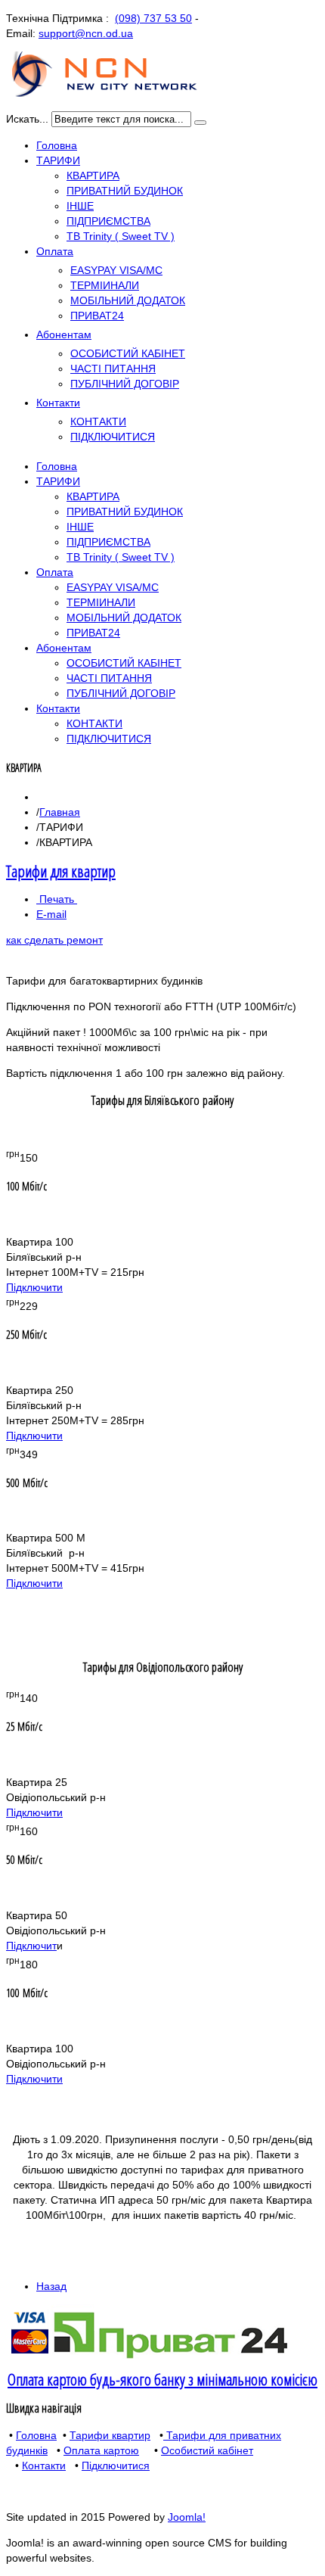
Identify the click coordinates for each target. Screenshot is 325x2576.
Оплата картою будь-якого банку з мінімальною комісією (162, 2379)
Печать (57, 899)
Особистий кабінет (207, 2450)
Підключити (34, 1287)
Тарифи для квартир (61, 871)
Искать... (27, 119)
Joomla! (187, 2517)
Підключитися (116, 2466)
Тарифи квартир (110, 2435)
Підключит (31, 1946)
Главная (60, 812)
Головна (36, 2435)
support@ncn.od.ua (86, 33)
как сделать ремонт (54, 940)
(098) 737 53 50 (153, 18)
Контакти (44, 2466)
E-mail (51, 914)
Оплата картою (101, 2450)
